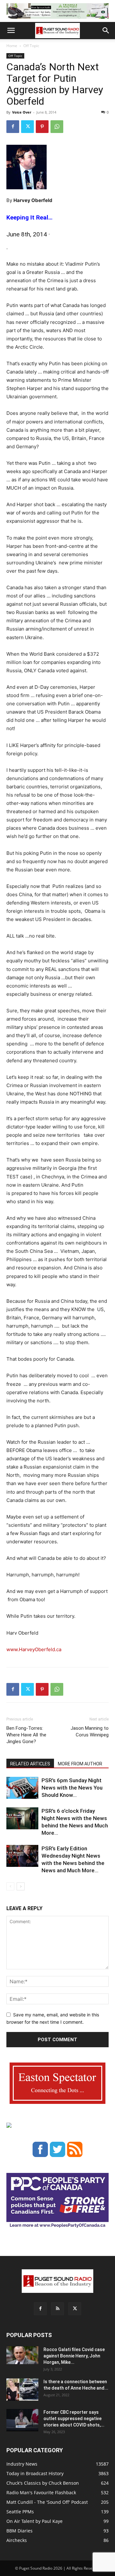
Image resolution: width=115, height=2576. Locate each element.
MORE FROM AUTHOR (80, 1764)
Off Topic (31, 46)
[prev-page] (10, 1886)
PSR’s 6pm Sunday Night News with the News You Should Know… (72, 1788)
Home (12, 46)
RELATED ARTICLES (30, 1764)
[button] (11, 31)
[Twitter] (27, 127)
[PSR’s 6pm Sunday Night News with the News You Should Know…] (22, 1788)
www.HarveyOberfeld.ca (34, 1649)
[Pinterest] (42, 127)
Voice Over (22, 112)
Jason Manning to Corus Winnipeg (90, 1731)
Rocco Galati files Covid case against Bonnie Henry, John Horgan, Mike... (74, 2356)
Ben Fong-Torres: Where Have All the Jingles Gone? (26, 1735)
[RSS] (57, 2309)
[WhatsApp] (57, 127)
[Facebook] (13, 127)
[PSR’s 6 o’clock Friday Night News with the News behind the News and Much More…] (22, 1818)
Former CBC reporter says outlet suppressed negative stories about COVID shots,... (74, 2419)
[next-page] (21, 1886)
